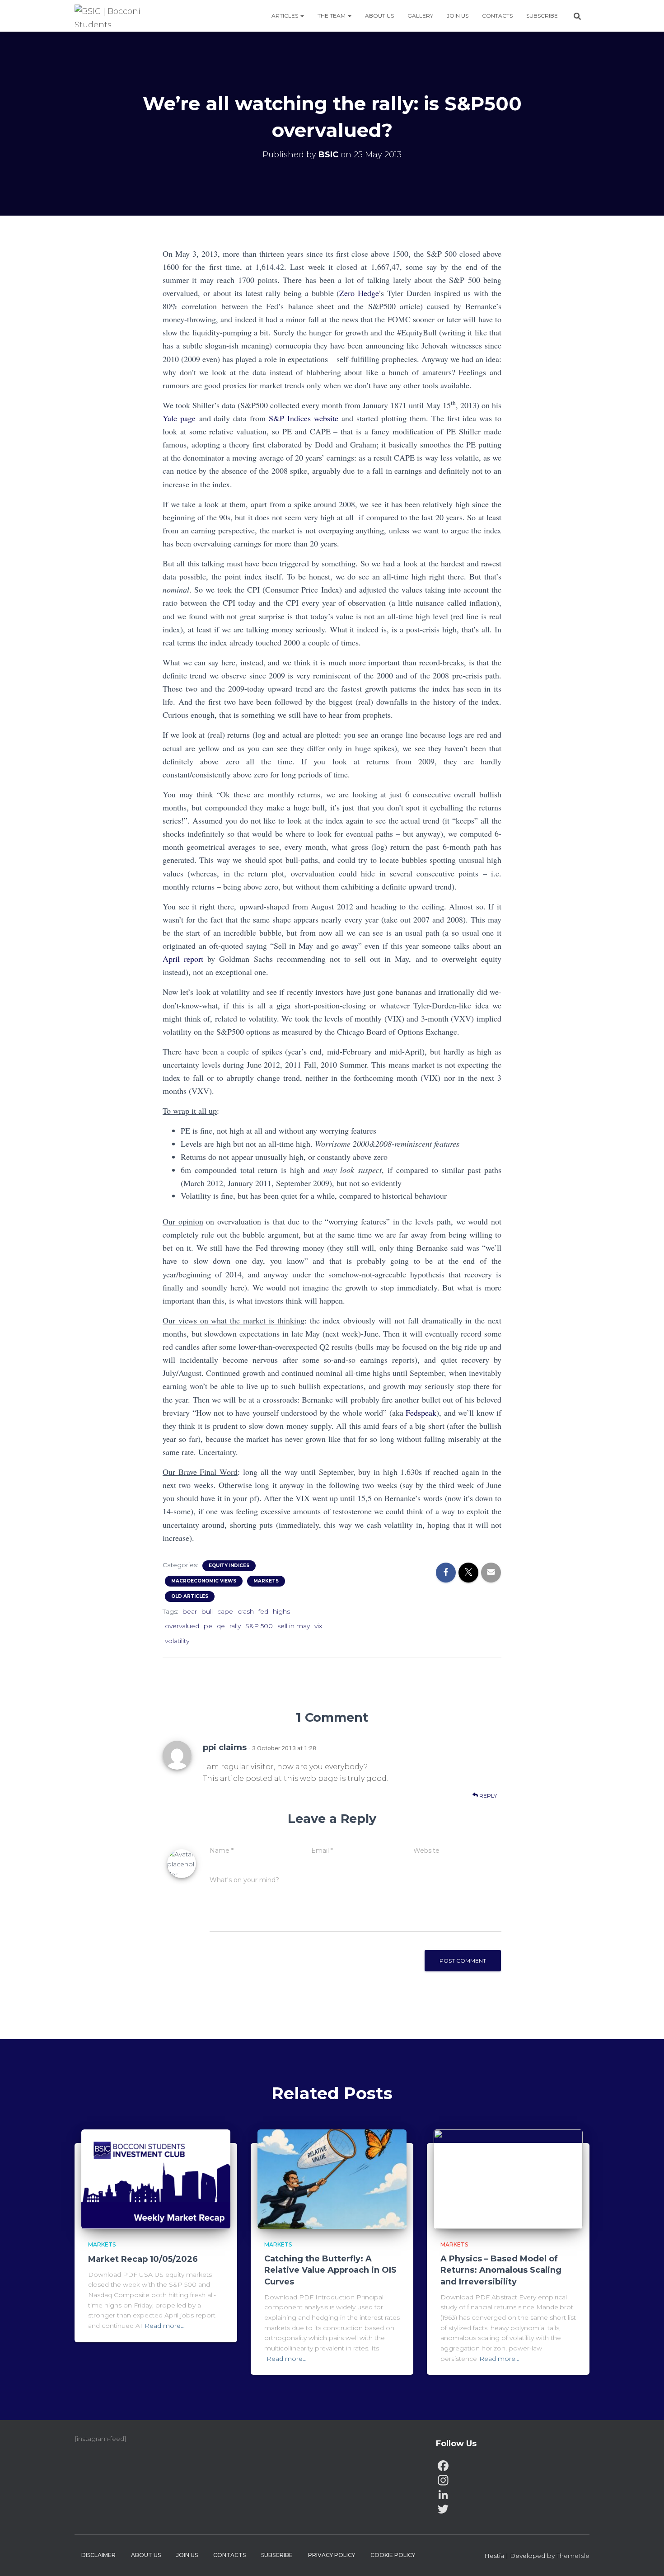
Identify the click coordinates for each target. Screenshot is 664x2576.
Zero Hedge (359, 293)
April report (183, 959)
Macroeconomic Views (204, 1581)
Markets (266, 1581)
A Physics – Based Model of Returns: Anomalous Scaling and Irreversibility (501, 2270)
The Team (332, 16)
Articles (285, 16)
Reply (487, 1796)
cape (225, 1611)
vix (318, 1626)
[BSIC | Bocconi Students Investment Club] (113, 16)
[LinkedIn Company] (513, 2495)
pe (208, 1626)
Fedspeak (421, 1413)
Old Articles (190, 1596)
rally (235, 1626)
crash (246, 1611)
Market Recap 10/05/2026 (143, 2259)
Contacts (497, 16)
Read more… (165, 2326)
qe (221, 1626)
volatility (177, 1641)
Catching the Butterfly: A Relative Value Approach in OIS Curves (330, 2270)
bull (207, 1611)
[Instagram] (513, 2480)
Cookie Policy (393, 2555)
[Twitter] (513, 2509)
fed (263, 1611)
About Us (379, 16)
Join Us (458, 16)
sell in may (294, 1626)
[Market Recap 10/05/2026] (156, 2179)
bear (190, 1611)
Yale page (179, 418)
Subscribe (542, 16)
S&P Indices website (304, 418)
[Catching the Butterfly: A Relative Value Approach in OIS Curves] (332, 2178)
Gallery (420, 16)
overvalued (182, 1626)
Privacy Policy (332, 2555)
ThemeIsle (573, 2556)
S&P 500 (259, 1626)
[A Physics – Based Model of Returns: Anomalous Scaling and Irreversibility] (508, 2178)
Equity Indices (229, 1566)
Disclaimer (98, 2555)
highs (281, 1611)
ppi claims (225, 1747)
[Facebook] (513, 2466)
